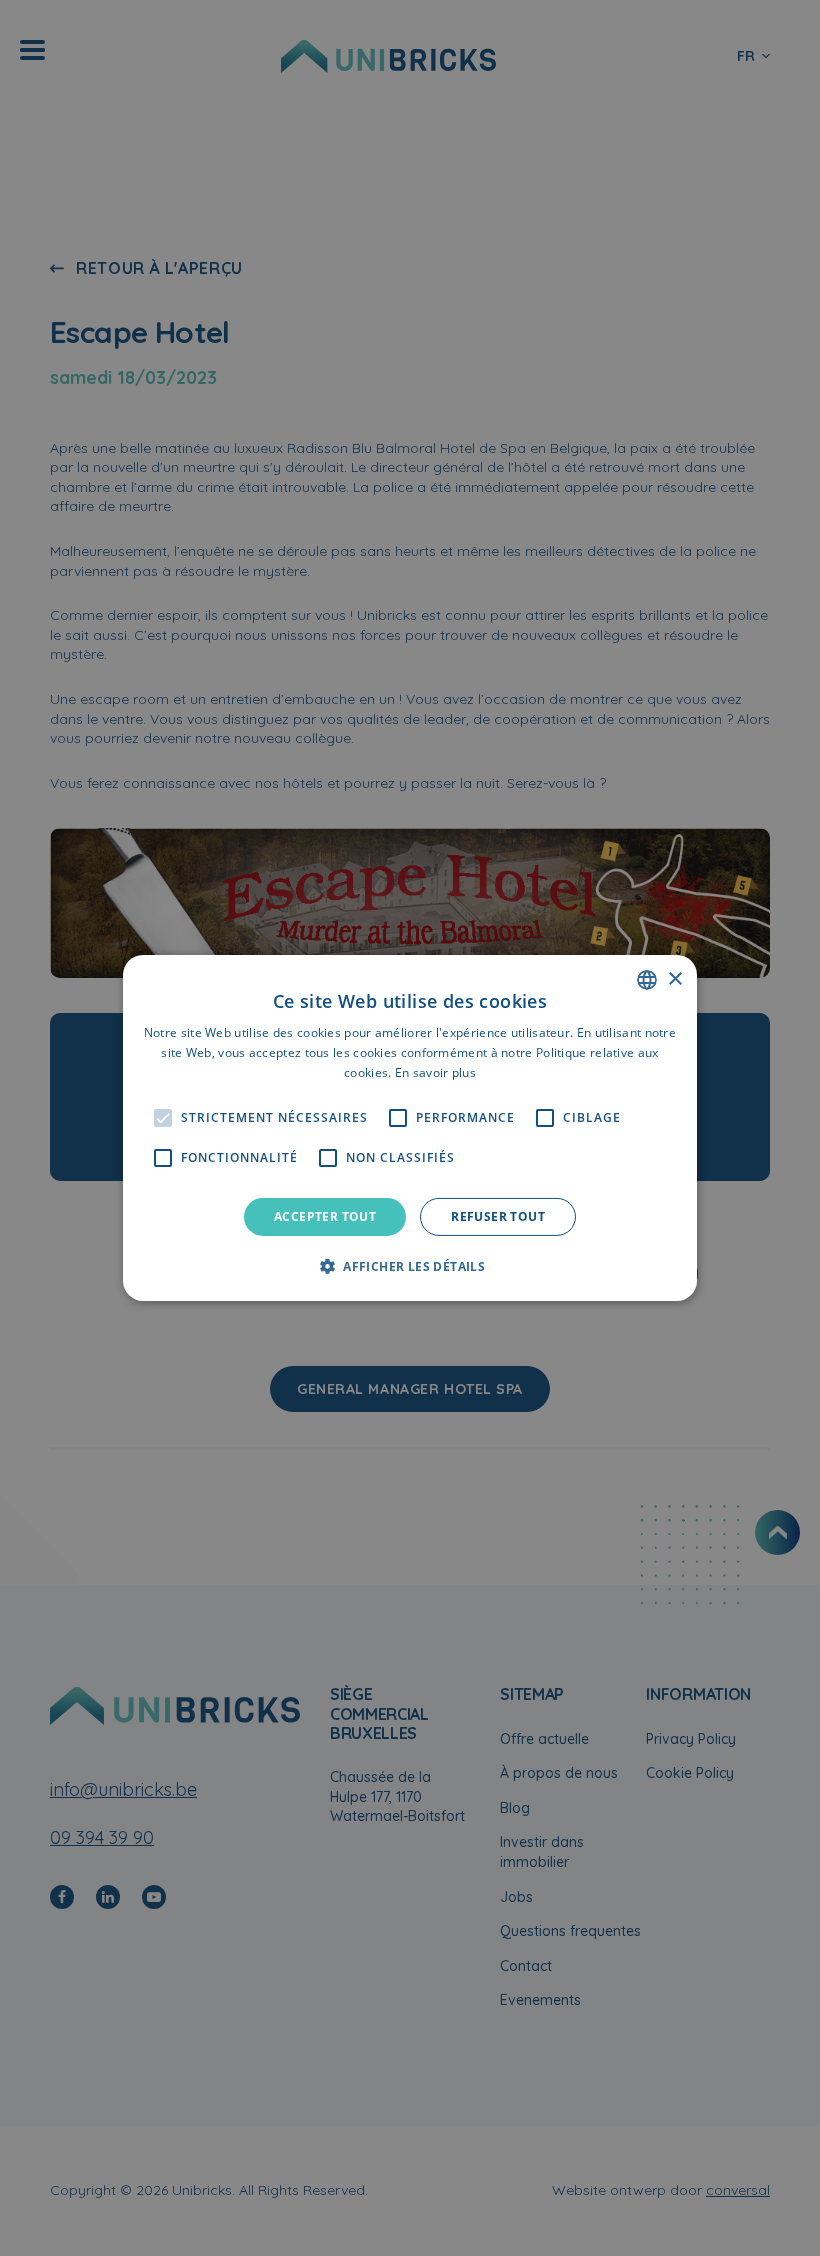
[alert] (410, 1128)
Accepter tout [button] (325, 1216)
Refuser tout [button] (498, 1216)
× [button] (674, 978)
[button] (410, 1266)
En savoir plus (435, 1072)
